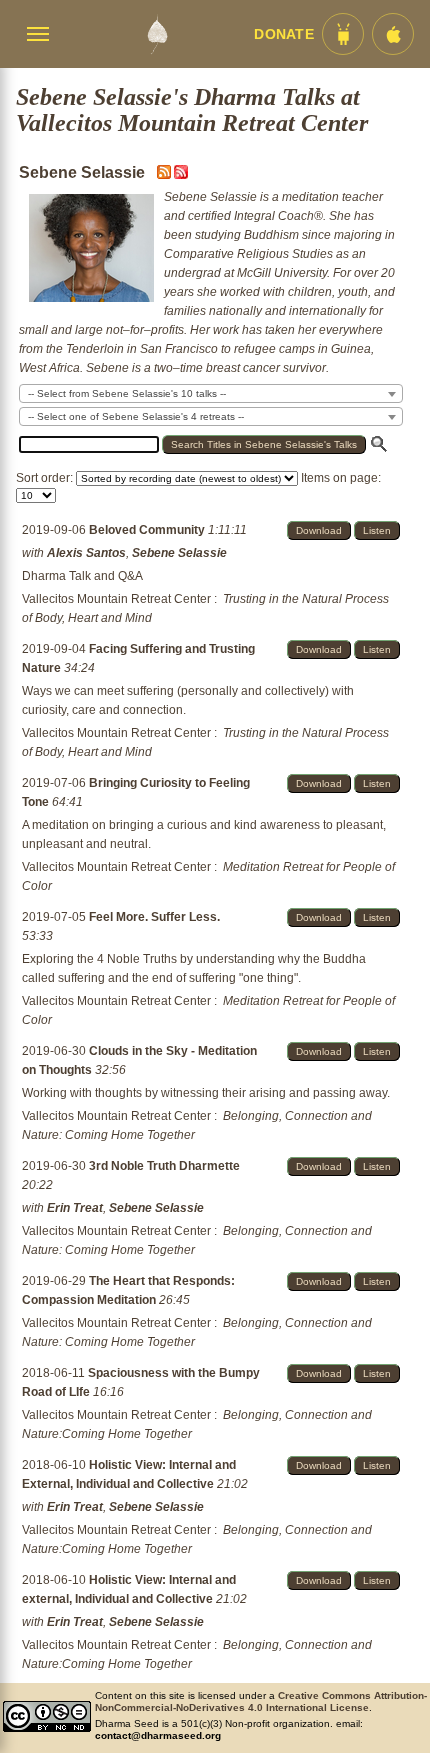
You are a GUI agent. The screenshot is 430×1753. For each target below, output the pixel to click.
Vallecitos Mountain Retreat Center (116, 599)
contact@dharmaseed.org (158, 1735)
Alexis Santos (86, 553)
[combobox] (211, 393)
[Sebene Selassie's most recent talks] (165, 175)
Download (319, 530)
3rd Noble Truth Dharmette (164, 1166)
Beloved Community (148, 530)
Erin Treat (75, 1208)
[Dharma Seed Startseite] (157, 34)
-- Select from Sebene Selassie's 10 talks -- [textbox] (127, 393)
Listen (377, 530)
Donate (284, 34)
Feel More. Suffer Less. (154, 917)
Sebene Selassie (179, 553)
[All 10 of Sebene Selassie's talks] (181, 175)
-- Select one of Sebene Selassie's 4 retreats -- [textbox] (136, 416)
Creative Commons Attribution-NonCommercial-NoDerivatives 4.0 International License (261, 1701)
